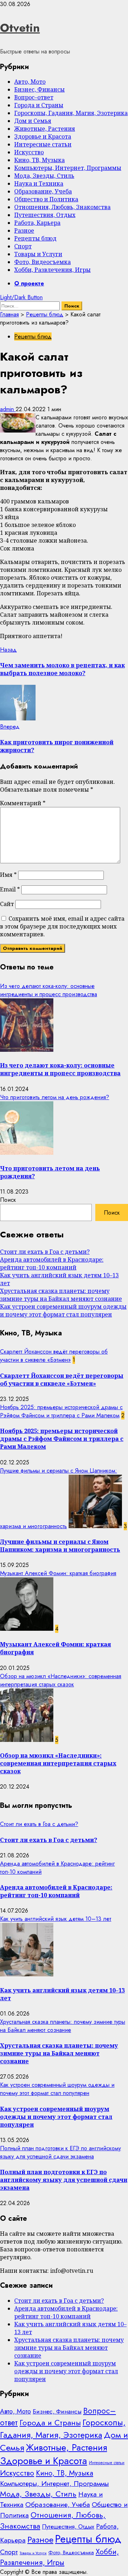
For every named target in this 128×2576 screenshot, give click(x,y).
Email (10, 889)
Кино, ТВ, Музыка (39, 160)
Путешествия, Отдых (45, 215)
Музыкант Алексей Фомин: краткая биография (58, 1573)
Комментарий (23, 803)
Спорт (23, 246)
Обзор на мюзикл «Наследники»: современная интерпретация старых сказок (61, 1680)
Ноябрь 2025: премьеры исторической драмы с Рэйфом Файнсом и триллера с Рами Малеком (61, 1411)
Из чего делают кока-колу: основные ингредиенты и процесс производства (49, 990)
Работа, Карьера (37, 223)
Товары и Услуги (38, 254)
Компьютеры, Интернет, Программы (68, 168)
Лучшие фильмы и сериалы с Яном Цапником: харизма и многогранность (60, 1546)
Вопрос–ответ (34, 97)
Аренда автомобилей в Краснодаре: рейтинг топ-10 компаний (52, 1263)
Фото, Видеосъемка (42, 262)
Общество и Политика (46, 199)
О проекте (29, 283)
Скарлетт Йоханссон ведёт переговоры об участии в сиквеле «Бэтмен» (54, 1356)
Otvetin (20, 28)
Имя (8, 875)
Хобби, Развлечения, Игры (52, 270)
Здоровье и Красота (43, 136)
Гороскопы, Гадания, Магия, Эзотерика (71, 113)
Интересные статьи (43, 144)
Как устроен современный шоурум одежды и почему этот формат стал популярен (63, 1310)
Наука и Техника (39, 183)
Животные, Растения (45, 129)
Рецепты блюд (35, 238)
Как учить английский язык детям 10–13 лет (56, 1919)
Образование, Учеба (43, 191)
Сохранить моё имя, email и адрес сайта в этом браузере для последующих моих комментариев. (62, 926)
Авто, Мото (30, 82)
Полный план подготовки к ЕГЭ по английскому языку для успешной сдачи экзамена (60, 2152)
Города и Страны (39, 105)
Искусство (29, 152)
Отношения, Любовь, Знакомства (62, 207)
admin (8, 409)
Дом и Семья (33, 121)
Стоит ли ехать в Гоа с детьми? (45, 1252)
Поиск (8, 1200)
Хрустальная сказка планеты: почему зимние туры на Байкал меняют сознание (61, 1295)
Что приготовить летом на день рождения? (55, 1097)
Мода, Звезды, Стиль (44, 176)
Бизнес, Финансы (39, 89)
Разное (24, 231)
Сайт (7, 904)
